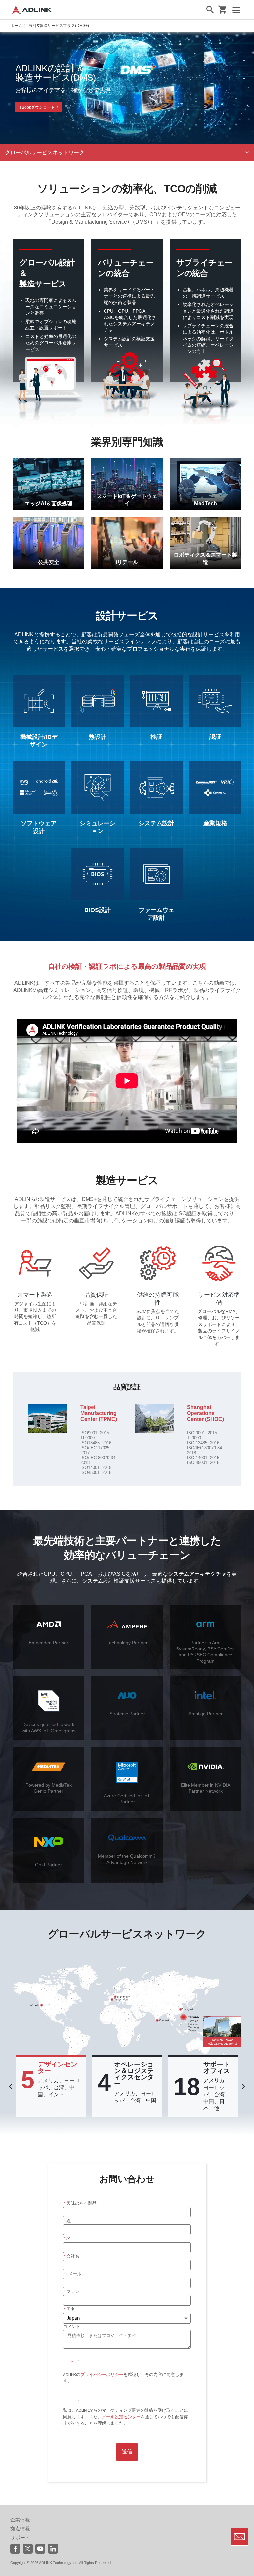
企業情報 (20, 2520)
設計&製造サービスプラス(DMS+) (59, 26)
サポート (20, 2538)
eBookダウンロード (37, 107)
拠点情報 (20, 2529)
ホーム (16, 26)
